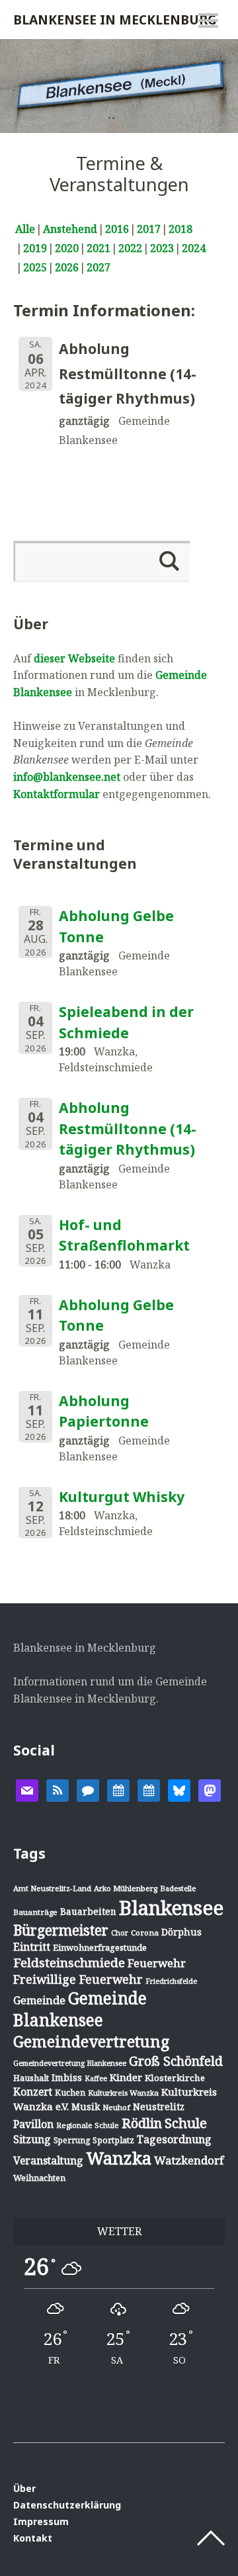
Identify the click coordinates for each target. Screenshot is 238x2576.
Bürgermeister (61, 1930)
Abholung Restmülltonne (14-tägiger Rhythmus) (128, 1129)
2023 (162, 248)
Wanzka (119, 2158)
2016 (117, 229)
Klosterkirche (175, 2078)
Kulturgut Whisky (122, 1497)
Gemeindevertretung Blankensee (70, 2063)
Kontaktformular (57, 794)
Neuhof (116, 2107)
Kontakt (33, 2538)
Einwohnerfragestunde (100, 1947)
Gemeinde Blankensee (80, 2009)
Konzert (33, 2092)
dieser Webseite (74, 658)
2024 (194, 248)
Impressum (41, 2521)
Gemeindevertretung (91, 2041)
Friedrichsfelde (171, 1981)
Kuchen (70, 2093)
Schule (186, 2123)
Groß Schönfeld (176, 2061)
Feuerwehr (157, 1963)
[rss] (58, 1789)
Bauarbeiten (88, 1911)
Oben (211, 2538)
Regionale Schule (88, 2125)
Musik (86, 2107)
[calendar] (118, 1789)
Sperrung (72, 2140)
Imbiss (67, 2077)
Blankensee (171, 1908)
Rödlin (142, 2123)
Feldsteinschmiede (69, 1963)
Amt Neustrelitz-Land (52, 1888)
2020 (67, 248)
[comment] (88, 1789)
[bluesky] (179, 1789)
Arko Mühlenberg (126, 1888)
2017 (149, 229)
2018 (180, 229)
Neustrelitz (159, 2107)
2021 (99, 248)
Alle (25, 229)
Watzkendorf (189, 2160)
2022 (130, 248)
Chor (120, 1932)
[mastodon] (210, 1789)
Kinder (126, 2077)
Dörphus (181, 1932)
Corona (145, 1932)
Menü (208, 21)
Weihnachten (39, 2178)
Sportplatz (113, 2140)
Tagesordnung (174, 2139)
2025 (35, 267)
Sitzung (32, 2139)
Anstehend (70, 229)
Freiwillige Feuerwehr (78, 1979)
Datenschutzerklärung (67, 2505)
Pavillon (33, 2124)
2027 (99, 267)
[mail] (27, 1789)
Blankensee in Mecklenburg (115, 20)
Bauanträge (35, 1912)
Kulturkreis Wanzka (123, 2093)
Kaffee (96, 2078)
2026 (67, 267)
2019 (35, 248)
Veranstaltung (48, 2160)
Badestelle (178, 1888)
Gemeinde (39, 2000)
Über (24, 2488)
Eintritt (32, 1947)
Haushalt (31, 2078)
